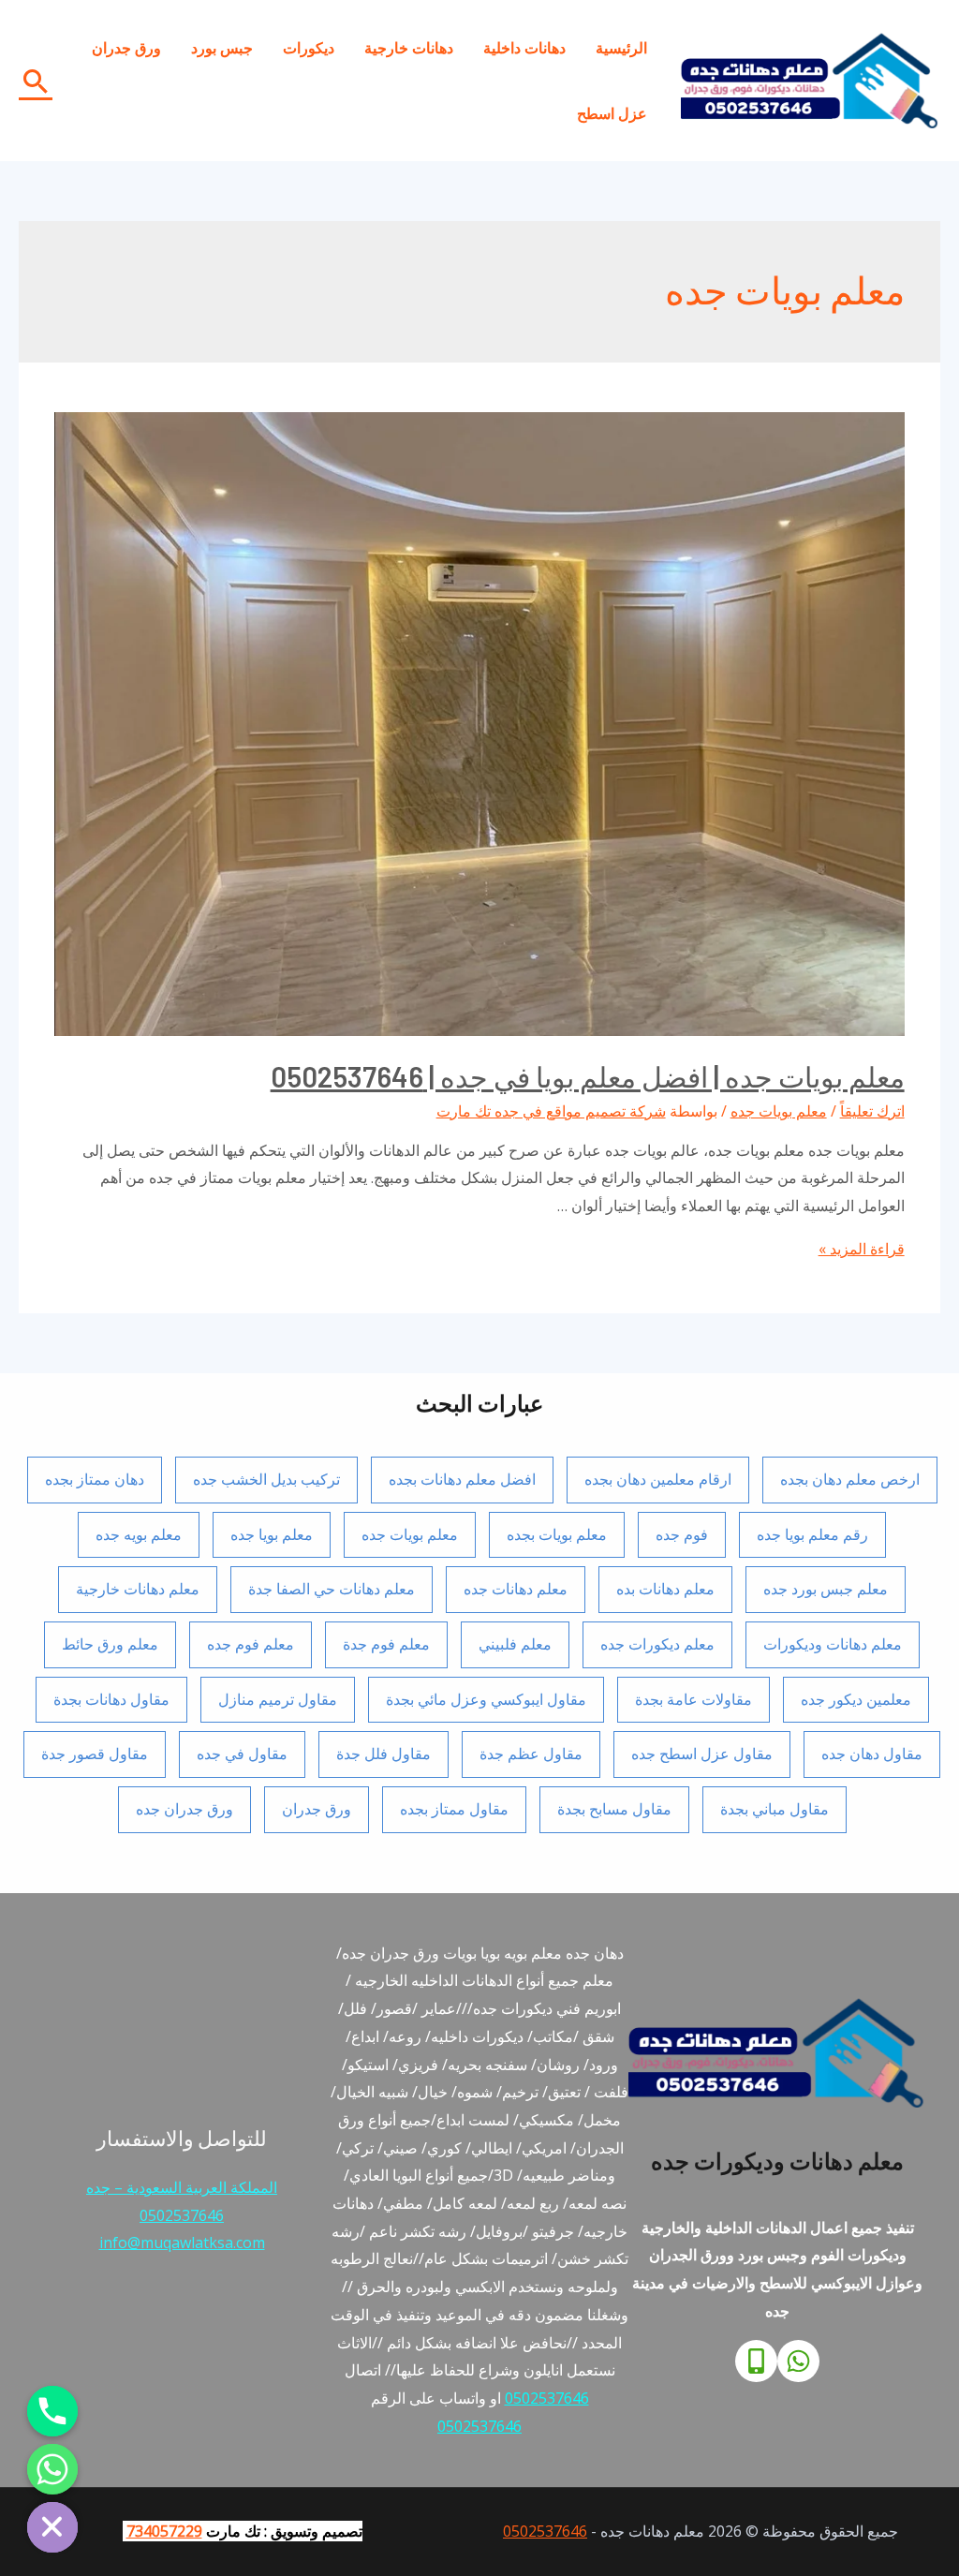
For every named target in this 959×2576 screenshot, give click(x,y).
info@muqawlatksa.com (182, 2243)
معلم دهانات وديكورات (833, 1644)
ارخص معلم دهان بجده (850, 1479)
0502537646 (547, 2398)
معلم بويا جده (272, 1534)
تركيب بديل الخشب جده (266, 1479)
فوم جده (682, 1534)
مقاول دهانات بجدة (111, 1699)
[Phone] (756, 2361)
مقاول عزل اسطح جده (702, 1754)
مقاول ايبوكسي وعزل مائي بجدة (486, 1699)
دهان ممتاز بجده (95, 1479)
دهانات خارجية (409, 48)
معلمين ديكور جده (856, 1699)
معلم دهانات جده (516, 1589)
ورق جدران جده (184, 1809)
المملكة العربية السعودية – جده (182, 2187)
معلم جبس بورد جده (826, 1589)
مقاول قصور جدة (95, 1754)
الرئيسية (621, 48)
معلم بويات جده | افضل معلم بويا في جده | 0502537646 (588, 1076)
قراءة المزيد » (862, 1249)
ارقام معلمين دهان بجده (658, 1479)
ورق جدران (126, 48)
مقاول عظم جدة (531, 1754)
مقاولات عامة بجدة (693, 1699)
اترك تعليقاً (872, 1111)
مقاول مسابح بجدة (614, 1809)
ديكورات (309, 48)
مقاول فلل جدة (384, 1754)
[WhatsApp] (798, 2361)
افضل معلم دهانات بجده (462, 1479)
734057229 (164, 2531)
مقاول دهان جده (872, 1754)
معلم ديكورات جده (657, 1644)
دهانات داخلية (524, 48)
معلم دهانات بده (665, 1589)
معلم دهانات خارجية (138, 1589)
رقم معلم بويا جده (812, 1534)
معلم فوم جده (251, 1644)
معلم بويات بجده (557, 1534)
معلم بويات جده (779, 1111)
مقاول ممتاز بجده (454, 1809)
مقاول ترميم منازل (278, 1699)
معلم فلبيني (515, 1644)
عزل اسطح (612, 113)
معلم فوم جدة (386, 1644)
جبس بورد (222, 48)
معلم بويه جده (139, 1534)
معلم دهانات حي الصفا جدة (332, 1589)
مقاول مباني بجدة (775, 1809)
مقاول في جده (242, 1754)
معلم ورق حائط (110, 1644)
